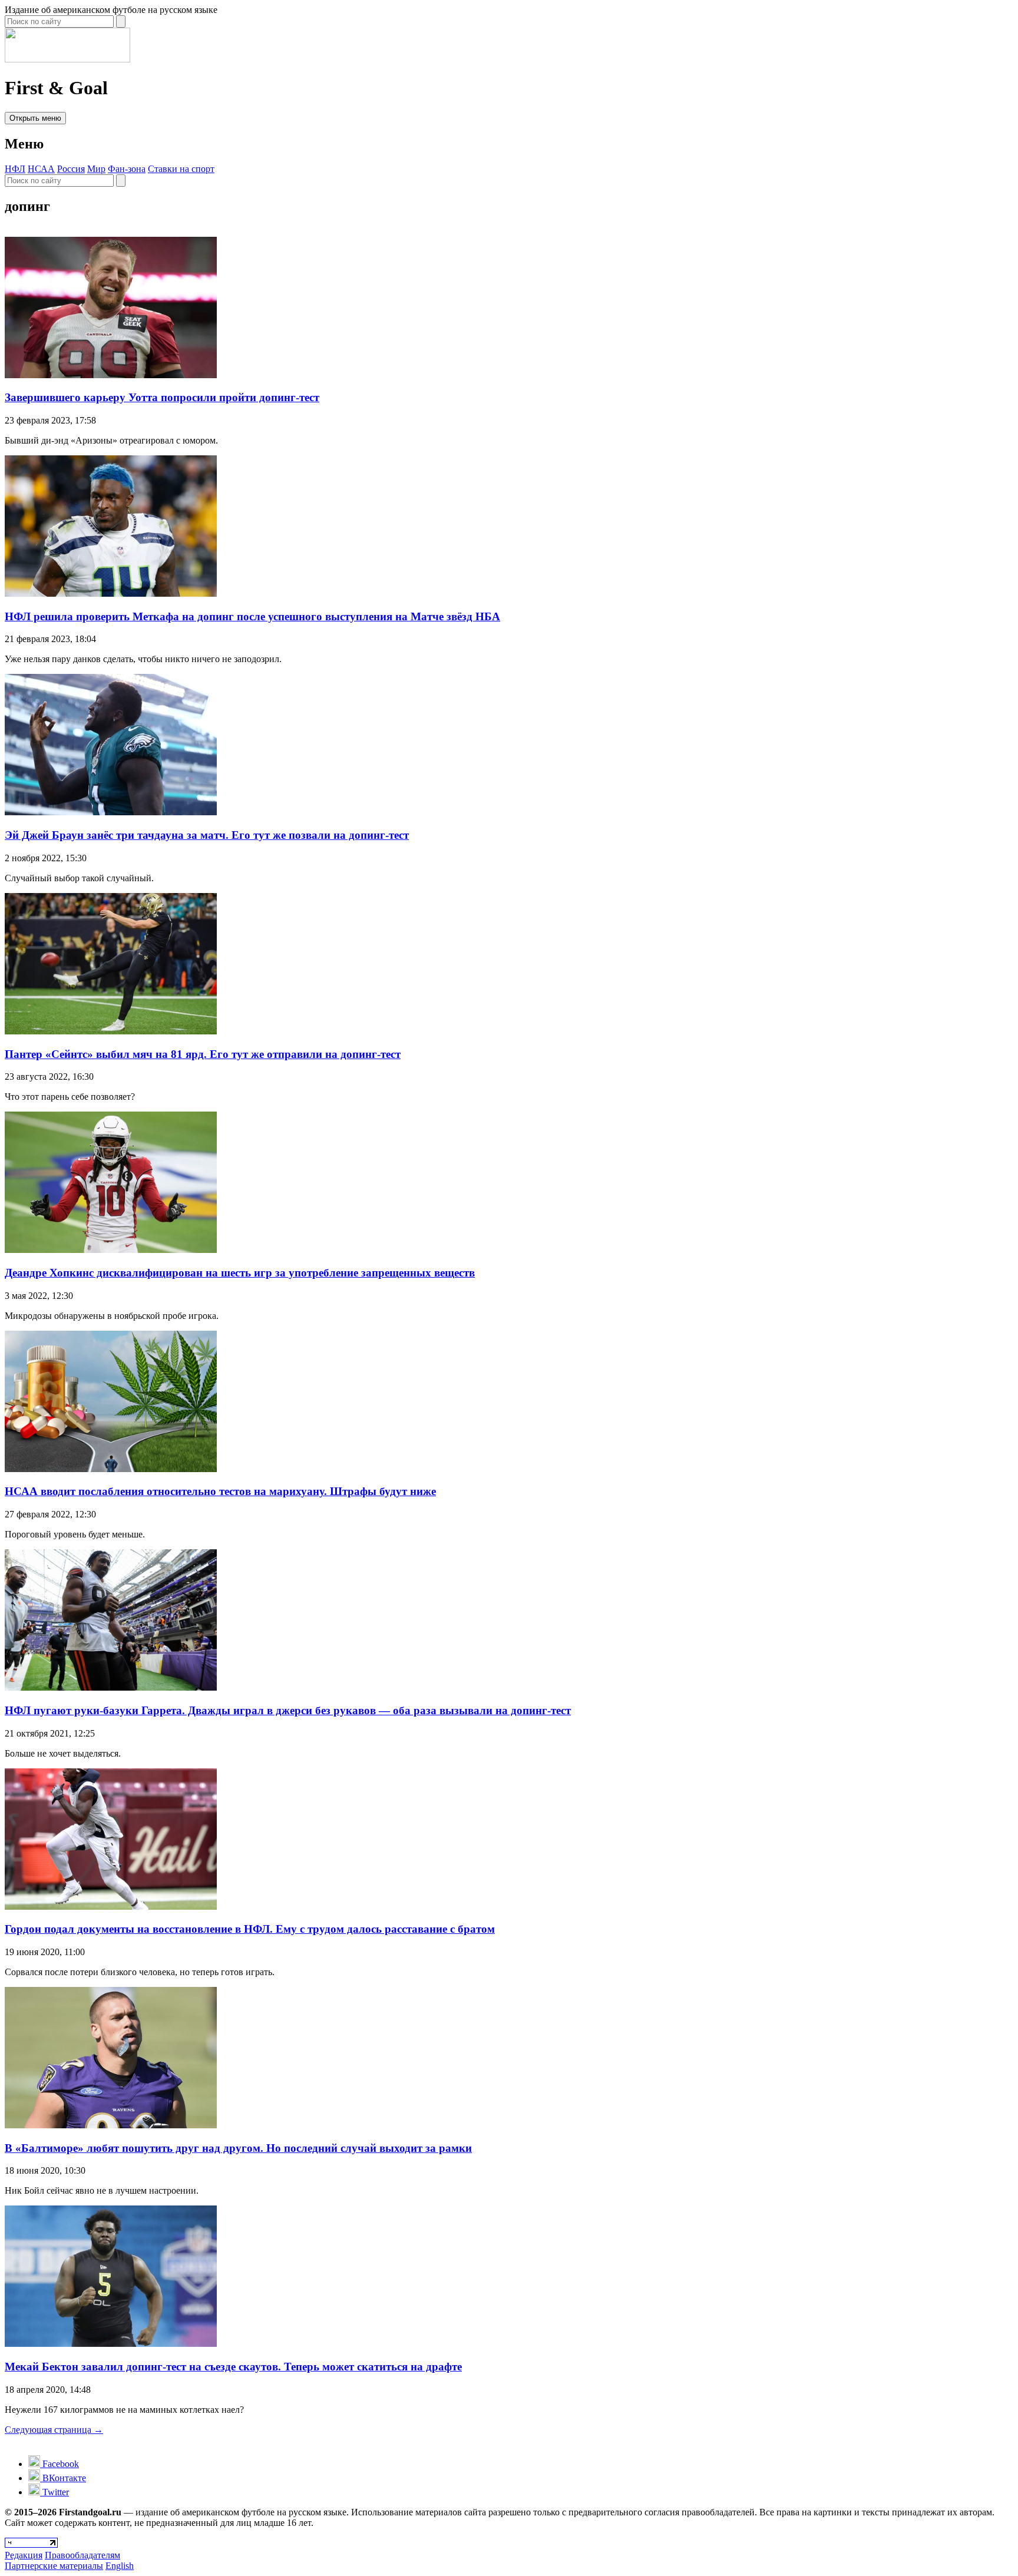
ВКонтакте (63, 2478)
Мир (96, 169)
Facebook (60, 2464)
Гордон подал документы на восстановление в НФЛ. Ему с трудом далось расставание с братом (250, 1929)
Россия (71, 169)
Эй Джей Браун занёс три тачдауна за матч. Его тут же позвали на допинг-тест (207, 835)
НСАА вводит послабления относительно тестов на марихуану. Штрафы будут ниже (220, 1491)
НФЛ (15, 169)
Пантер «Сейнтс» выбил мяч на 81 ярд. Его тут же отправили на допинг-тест (203, 1054)
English (120, 2566)
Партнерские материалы (54, 2566)
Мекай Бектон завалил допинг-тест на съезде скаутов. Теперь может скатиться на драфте (233, 2367)
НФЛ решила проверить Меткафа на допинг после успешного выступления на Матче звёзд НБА (252, 616)
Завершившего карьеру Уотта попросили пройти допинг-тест (162, 397)
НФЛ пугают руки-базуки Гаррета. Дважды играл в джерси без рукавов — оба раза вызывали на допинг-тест (288, 1710)
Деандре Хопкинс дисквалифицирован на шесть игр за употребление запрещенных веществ (240, 1273)
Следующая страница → (54, 2430)
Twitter (54, 2492)
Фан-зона (127, 169)
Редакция (24, 2555)
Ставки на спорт (181, 169)
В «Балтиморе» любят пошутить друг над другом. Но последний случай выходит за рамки (238, 2148)
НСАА (41, 169)
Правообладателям (82, 2555)
